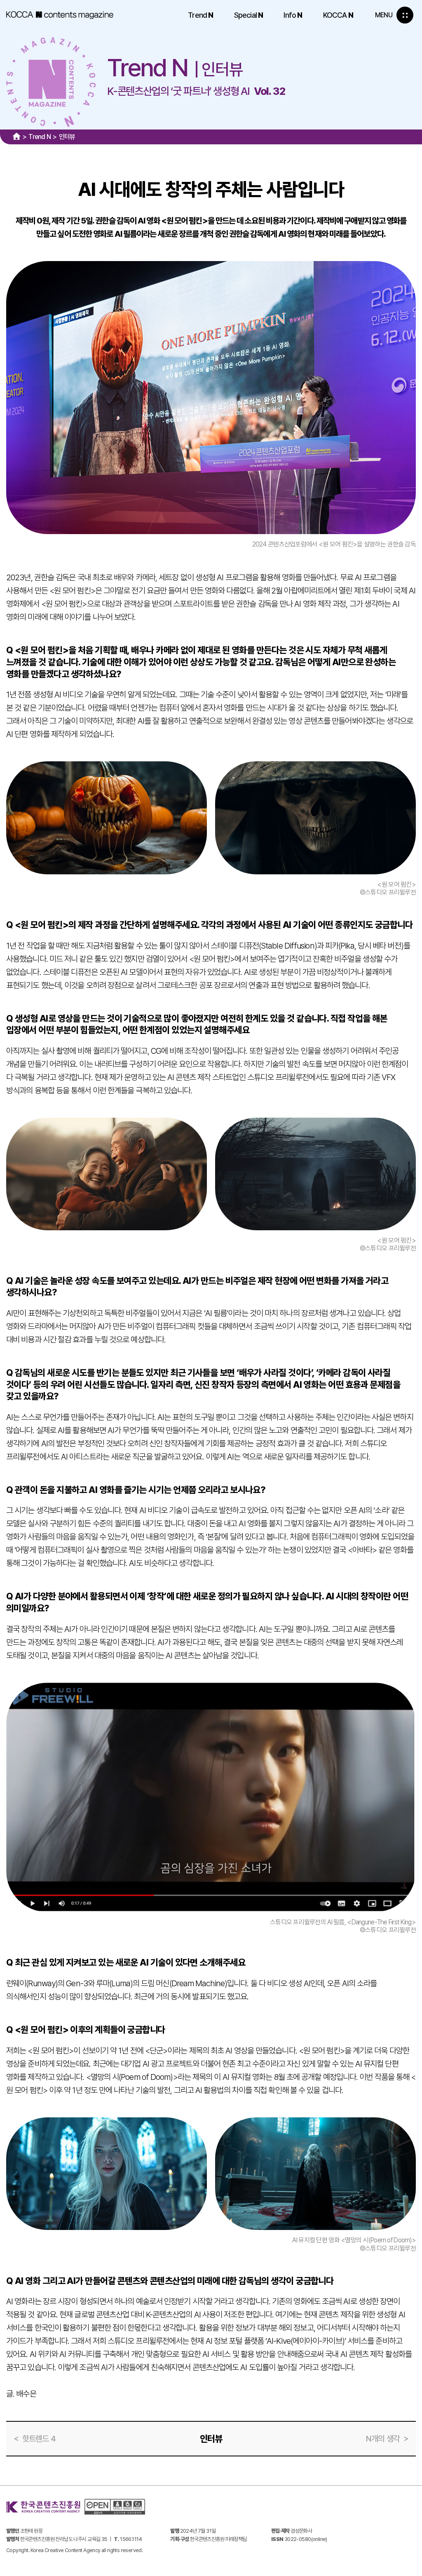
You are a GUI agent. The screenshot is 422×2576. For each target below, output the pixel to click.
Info (293, 15)
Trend (200, 15)
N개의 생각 (383, 2439)
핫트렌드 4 (39, 2439)
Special (249, 15)
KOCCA (338, 15)
